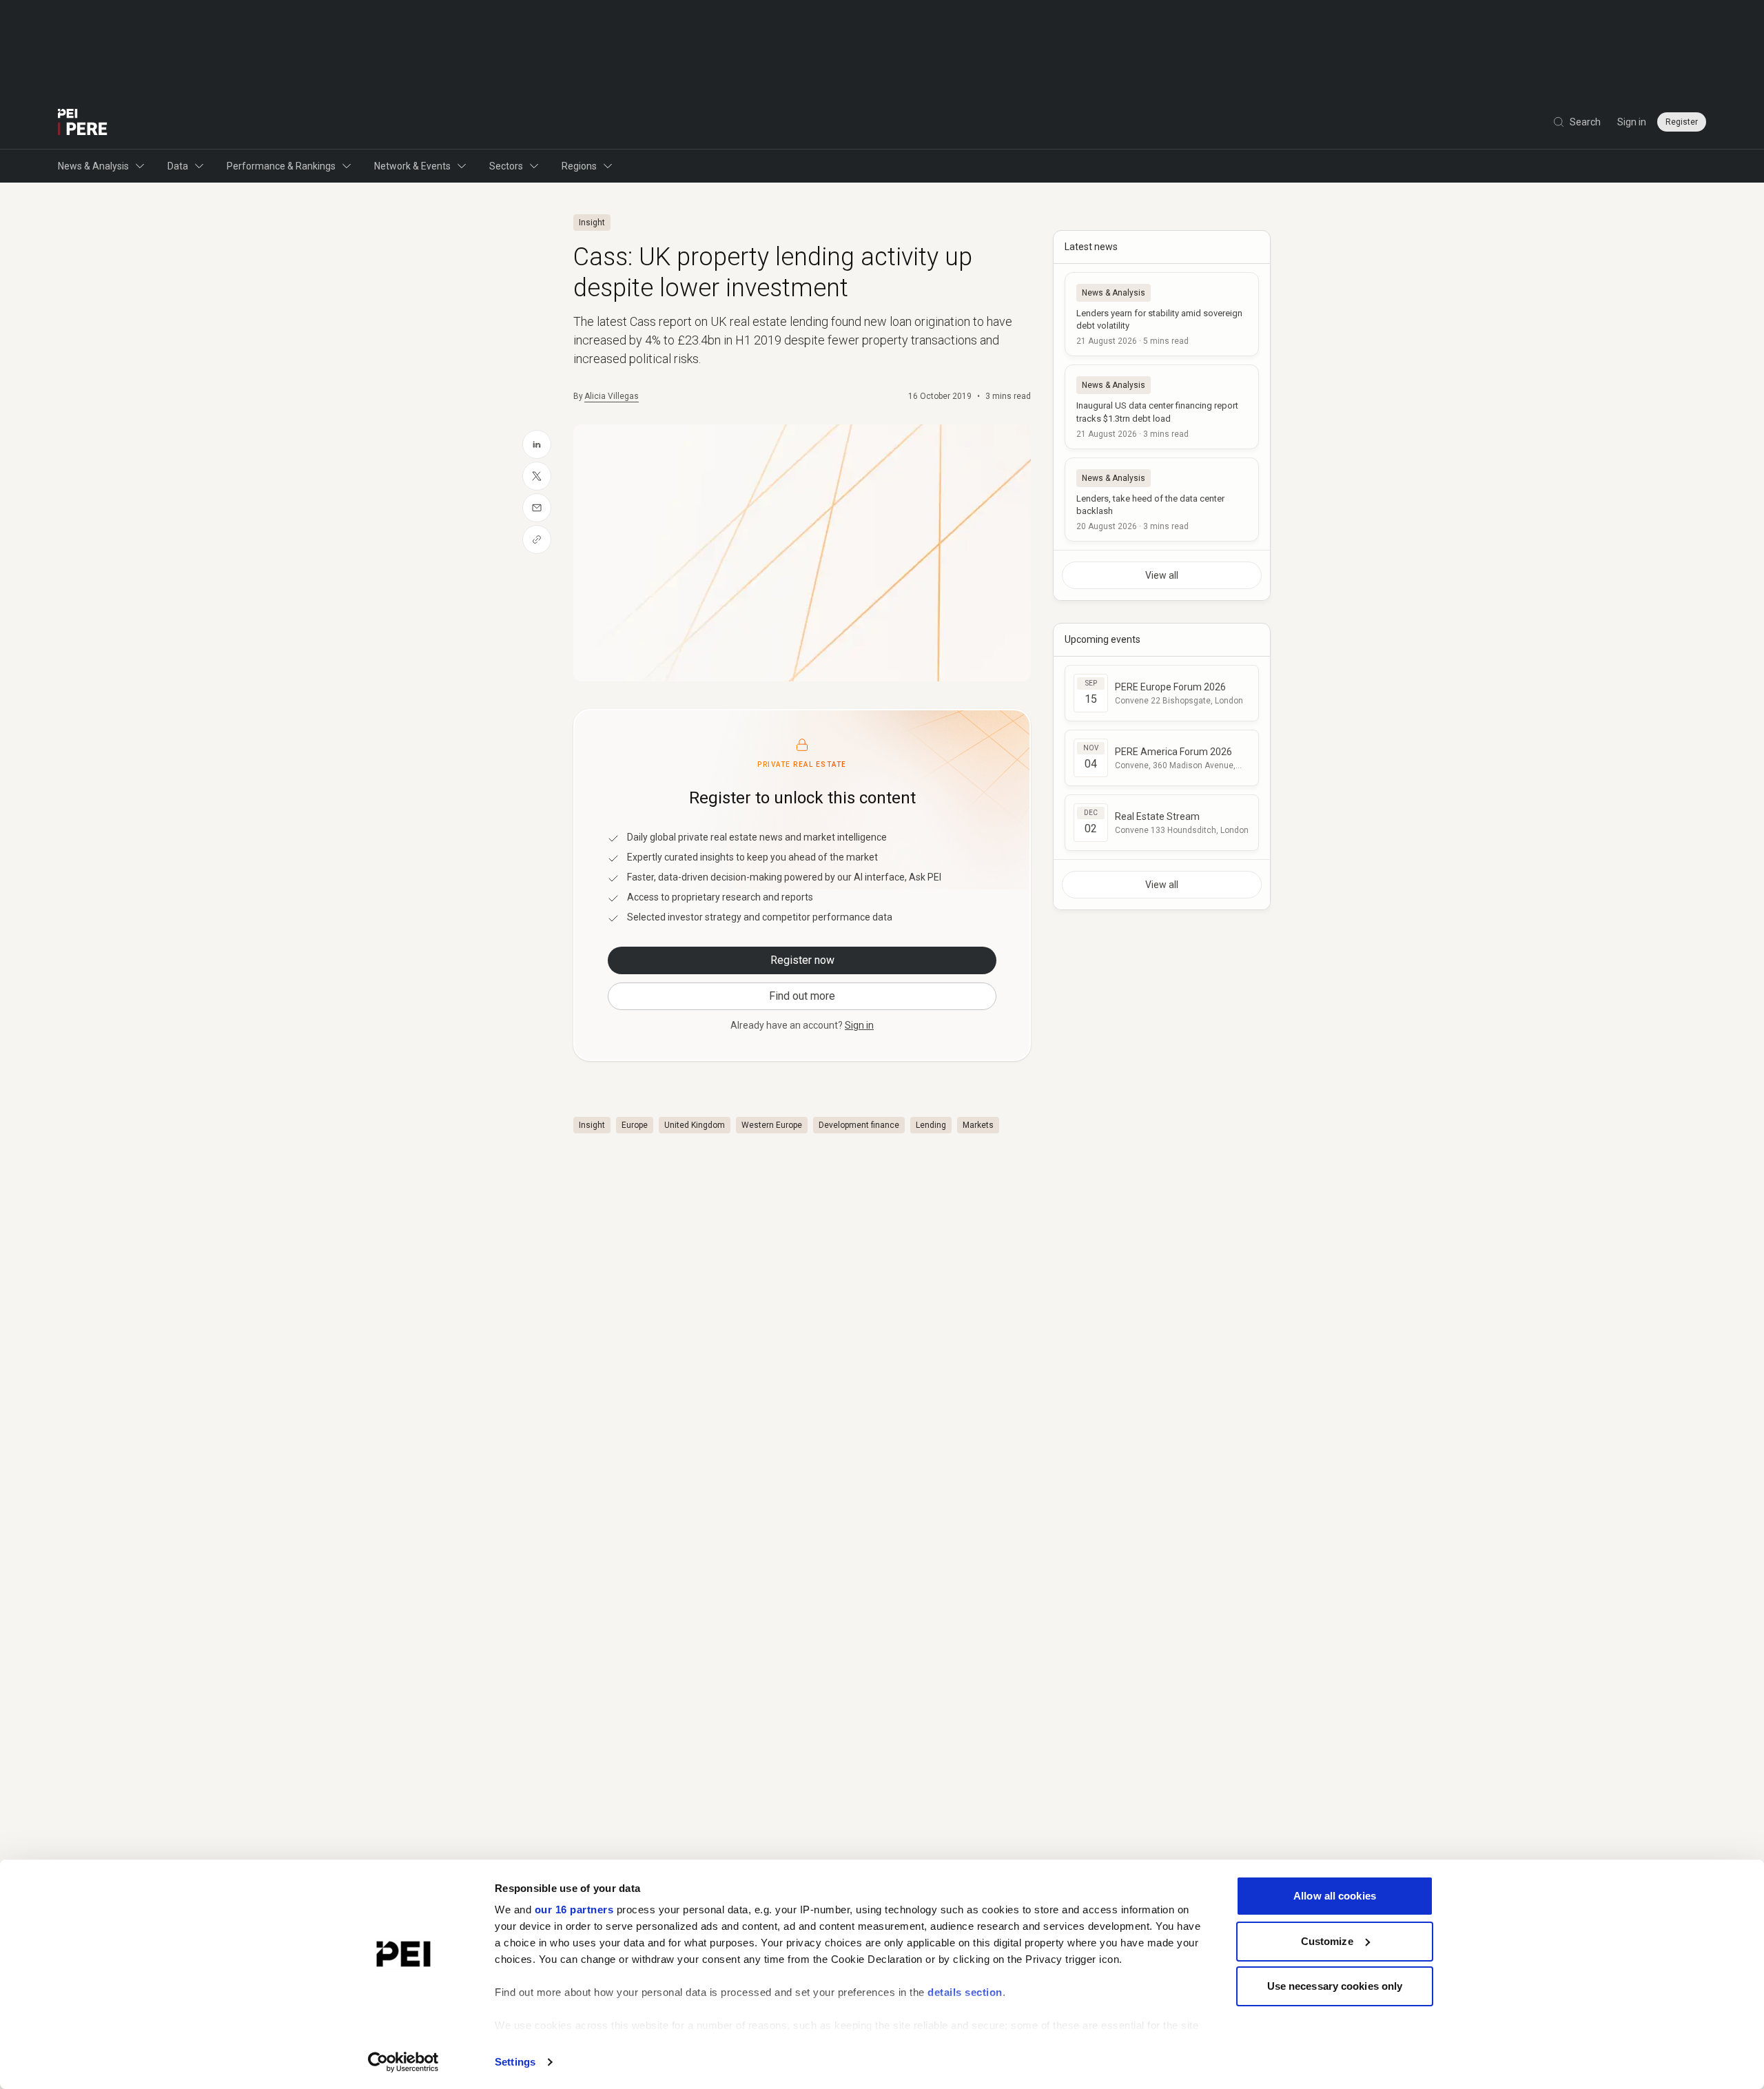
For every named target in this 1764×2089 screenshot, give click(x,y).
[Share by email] (537, 508)
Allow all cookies (1335, 1896)
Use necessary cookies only (1335, 1986)
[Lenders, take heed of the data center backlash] (1162, 500)
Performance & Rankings (281, 166)
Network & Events (412, 166)
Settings (515, 2062)
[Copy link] (537, 539)
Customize (1327, 1941)
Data (178, 166)
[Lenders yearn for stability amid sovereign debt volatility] (1162, 314)
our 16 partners (574, 1910)
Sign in (1632, 122)
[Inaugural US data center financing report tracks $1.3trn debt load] (1162, 407)
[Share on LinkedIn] (537, 444)
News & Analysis (93, 166)
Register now (802, 960)
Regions (579, 166)
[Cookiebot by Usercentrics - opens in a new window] (403, 2062)
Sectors (506, 166)
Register (1682, 122)
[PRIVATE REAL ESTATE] (83, 122)
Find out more (802, 996)
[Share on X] (537, 476)
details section (965, 1992)
